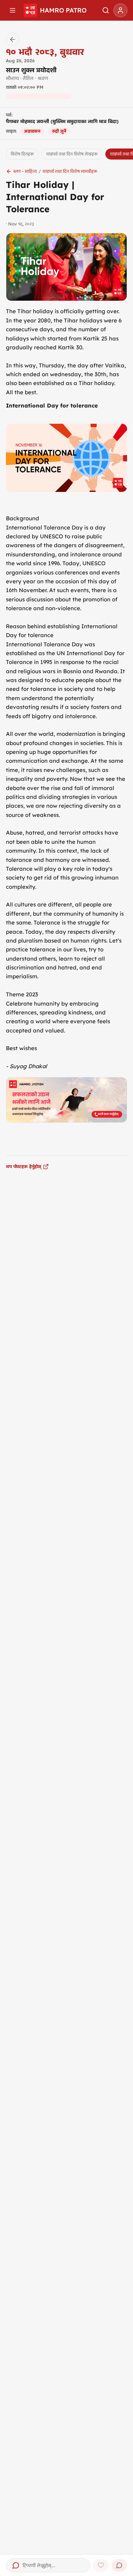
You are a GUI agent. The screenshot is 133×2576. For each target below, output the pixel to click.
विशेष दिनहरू (22, 154)
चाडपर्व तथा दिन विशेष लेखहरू (72, 154)
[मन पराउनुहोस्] (101, 2565)
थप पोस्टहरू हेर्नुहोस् (24, 1166)
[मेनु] (13, 10)
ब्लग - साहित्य (25, 171)
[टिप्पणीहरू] (119, 2565)
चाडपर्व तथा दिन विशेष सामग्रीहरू (70, 171)
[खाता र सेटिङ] (120, 10)
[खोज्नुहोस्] (106, 10)
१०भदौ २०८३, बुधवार (45, 52)
